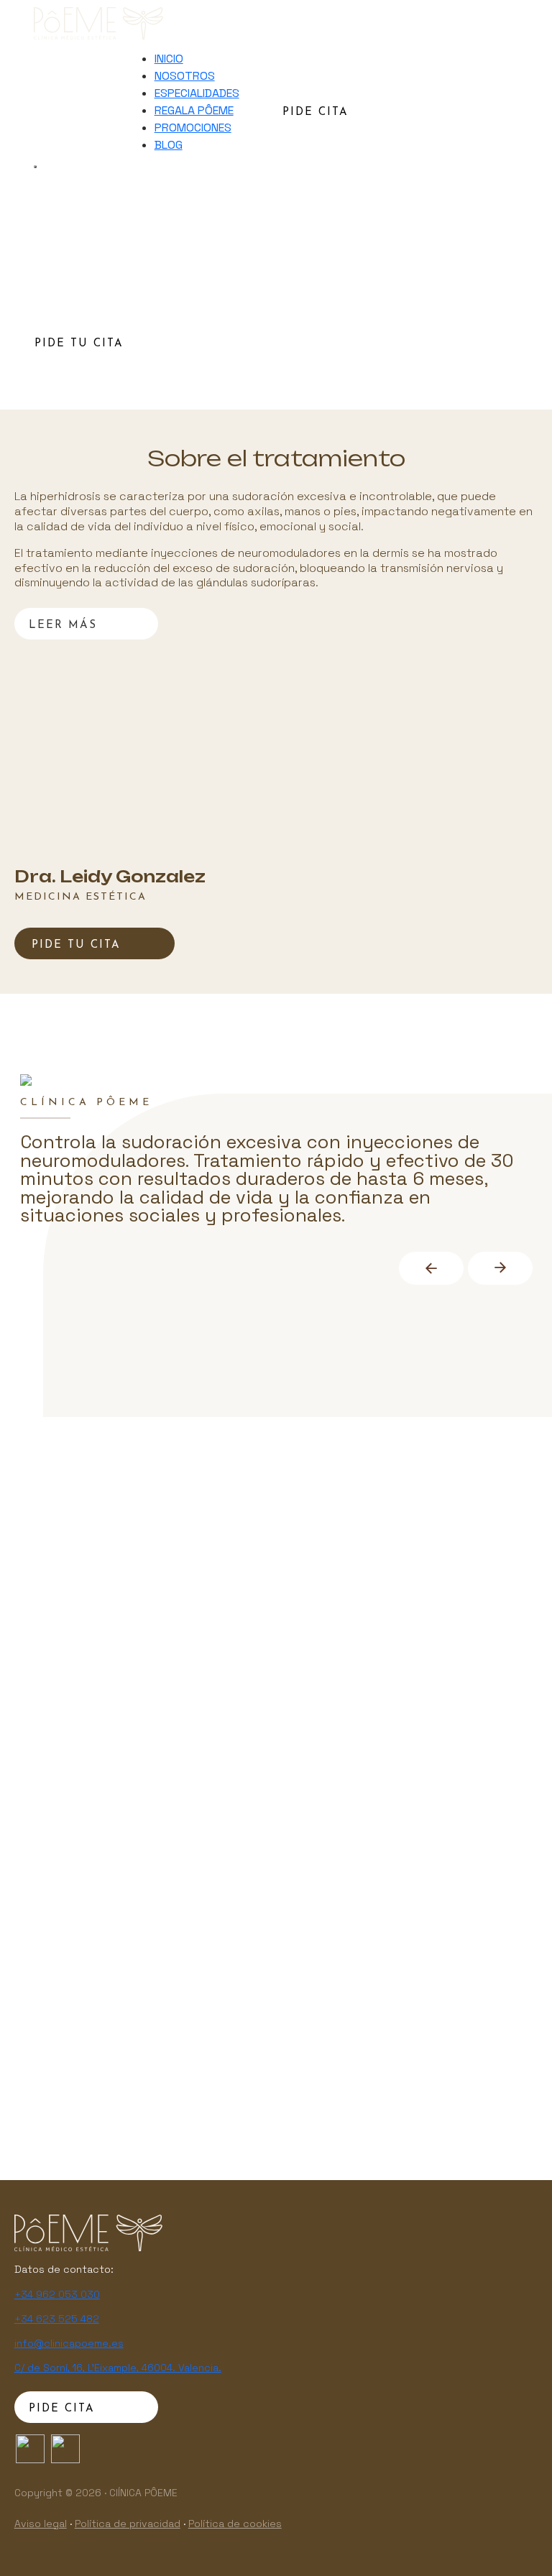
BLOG (169, 145)
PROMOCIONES (193, 128)
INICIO (169, 59)
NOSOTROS (185, 76)
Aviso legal (41, 2524)
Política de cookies (235, 2524)
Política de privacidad (128, 2524)
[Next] (500, 1268)
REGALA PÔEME (194, 110)
